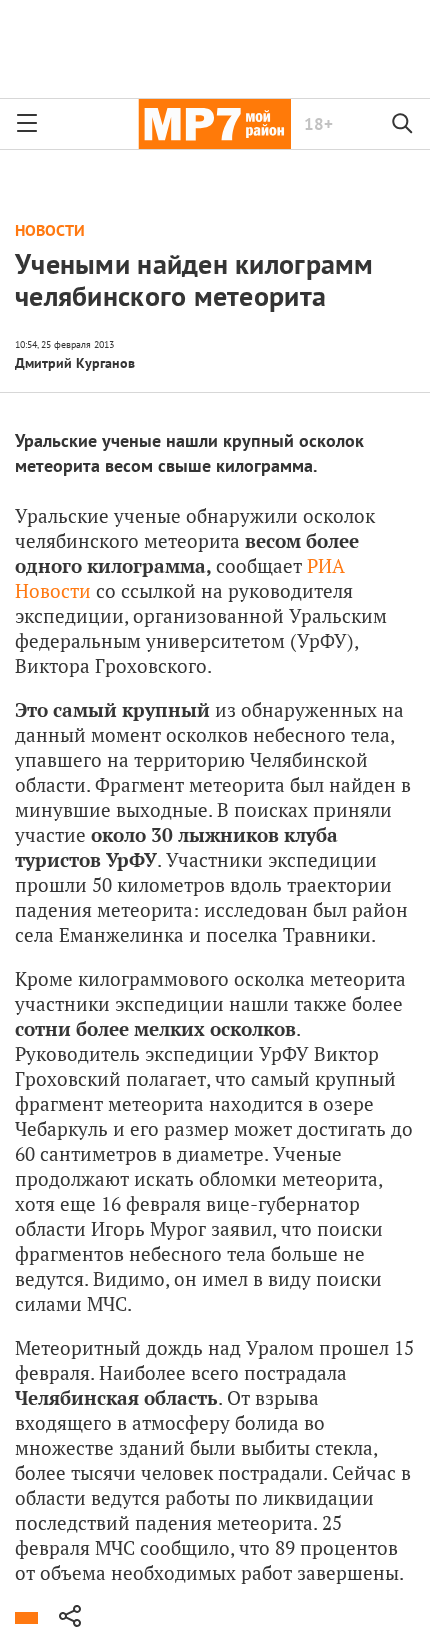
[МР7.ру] (214, 124)
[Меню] (27, 124)
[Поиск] (403, 124)
